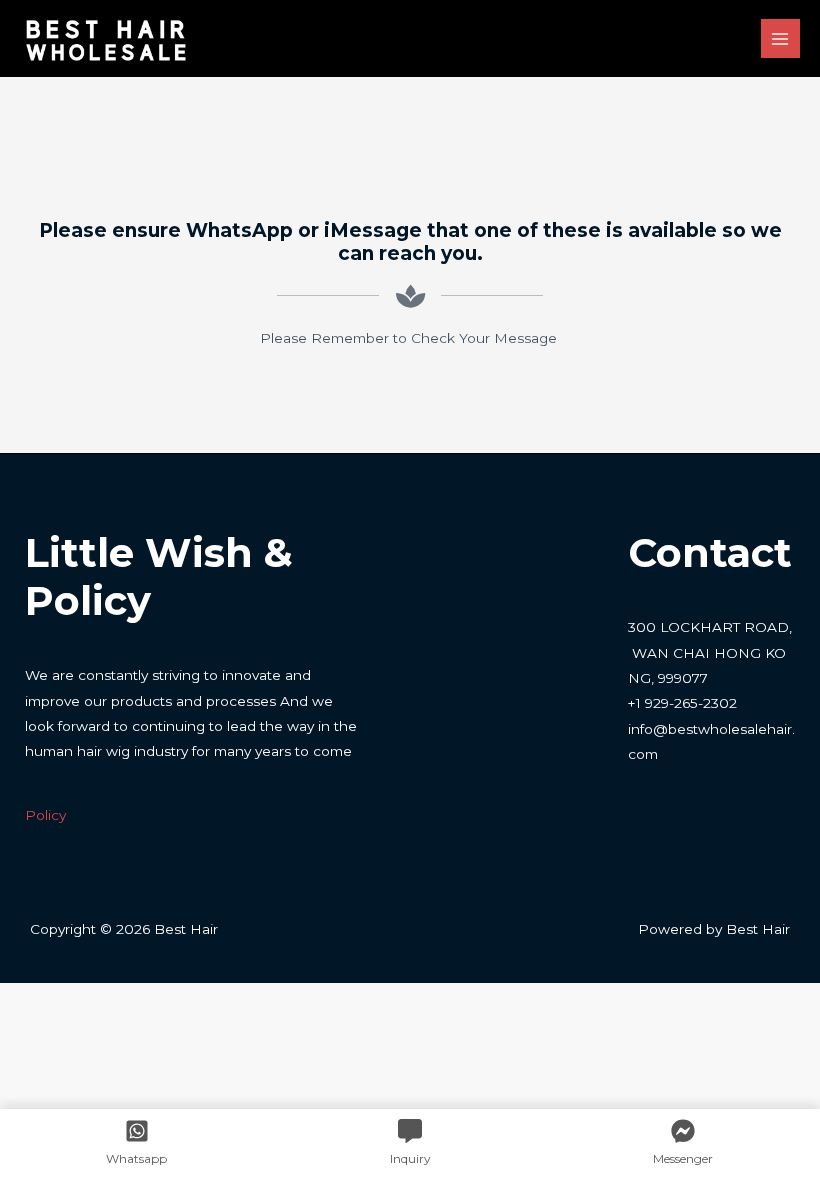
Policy (45, 815)
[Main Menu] (780, 38)
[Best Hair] (108, 39)
